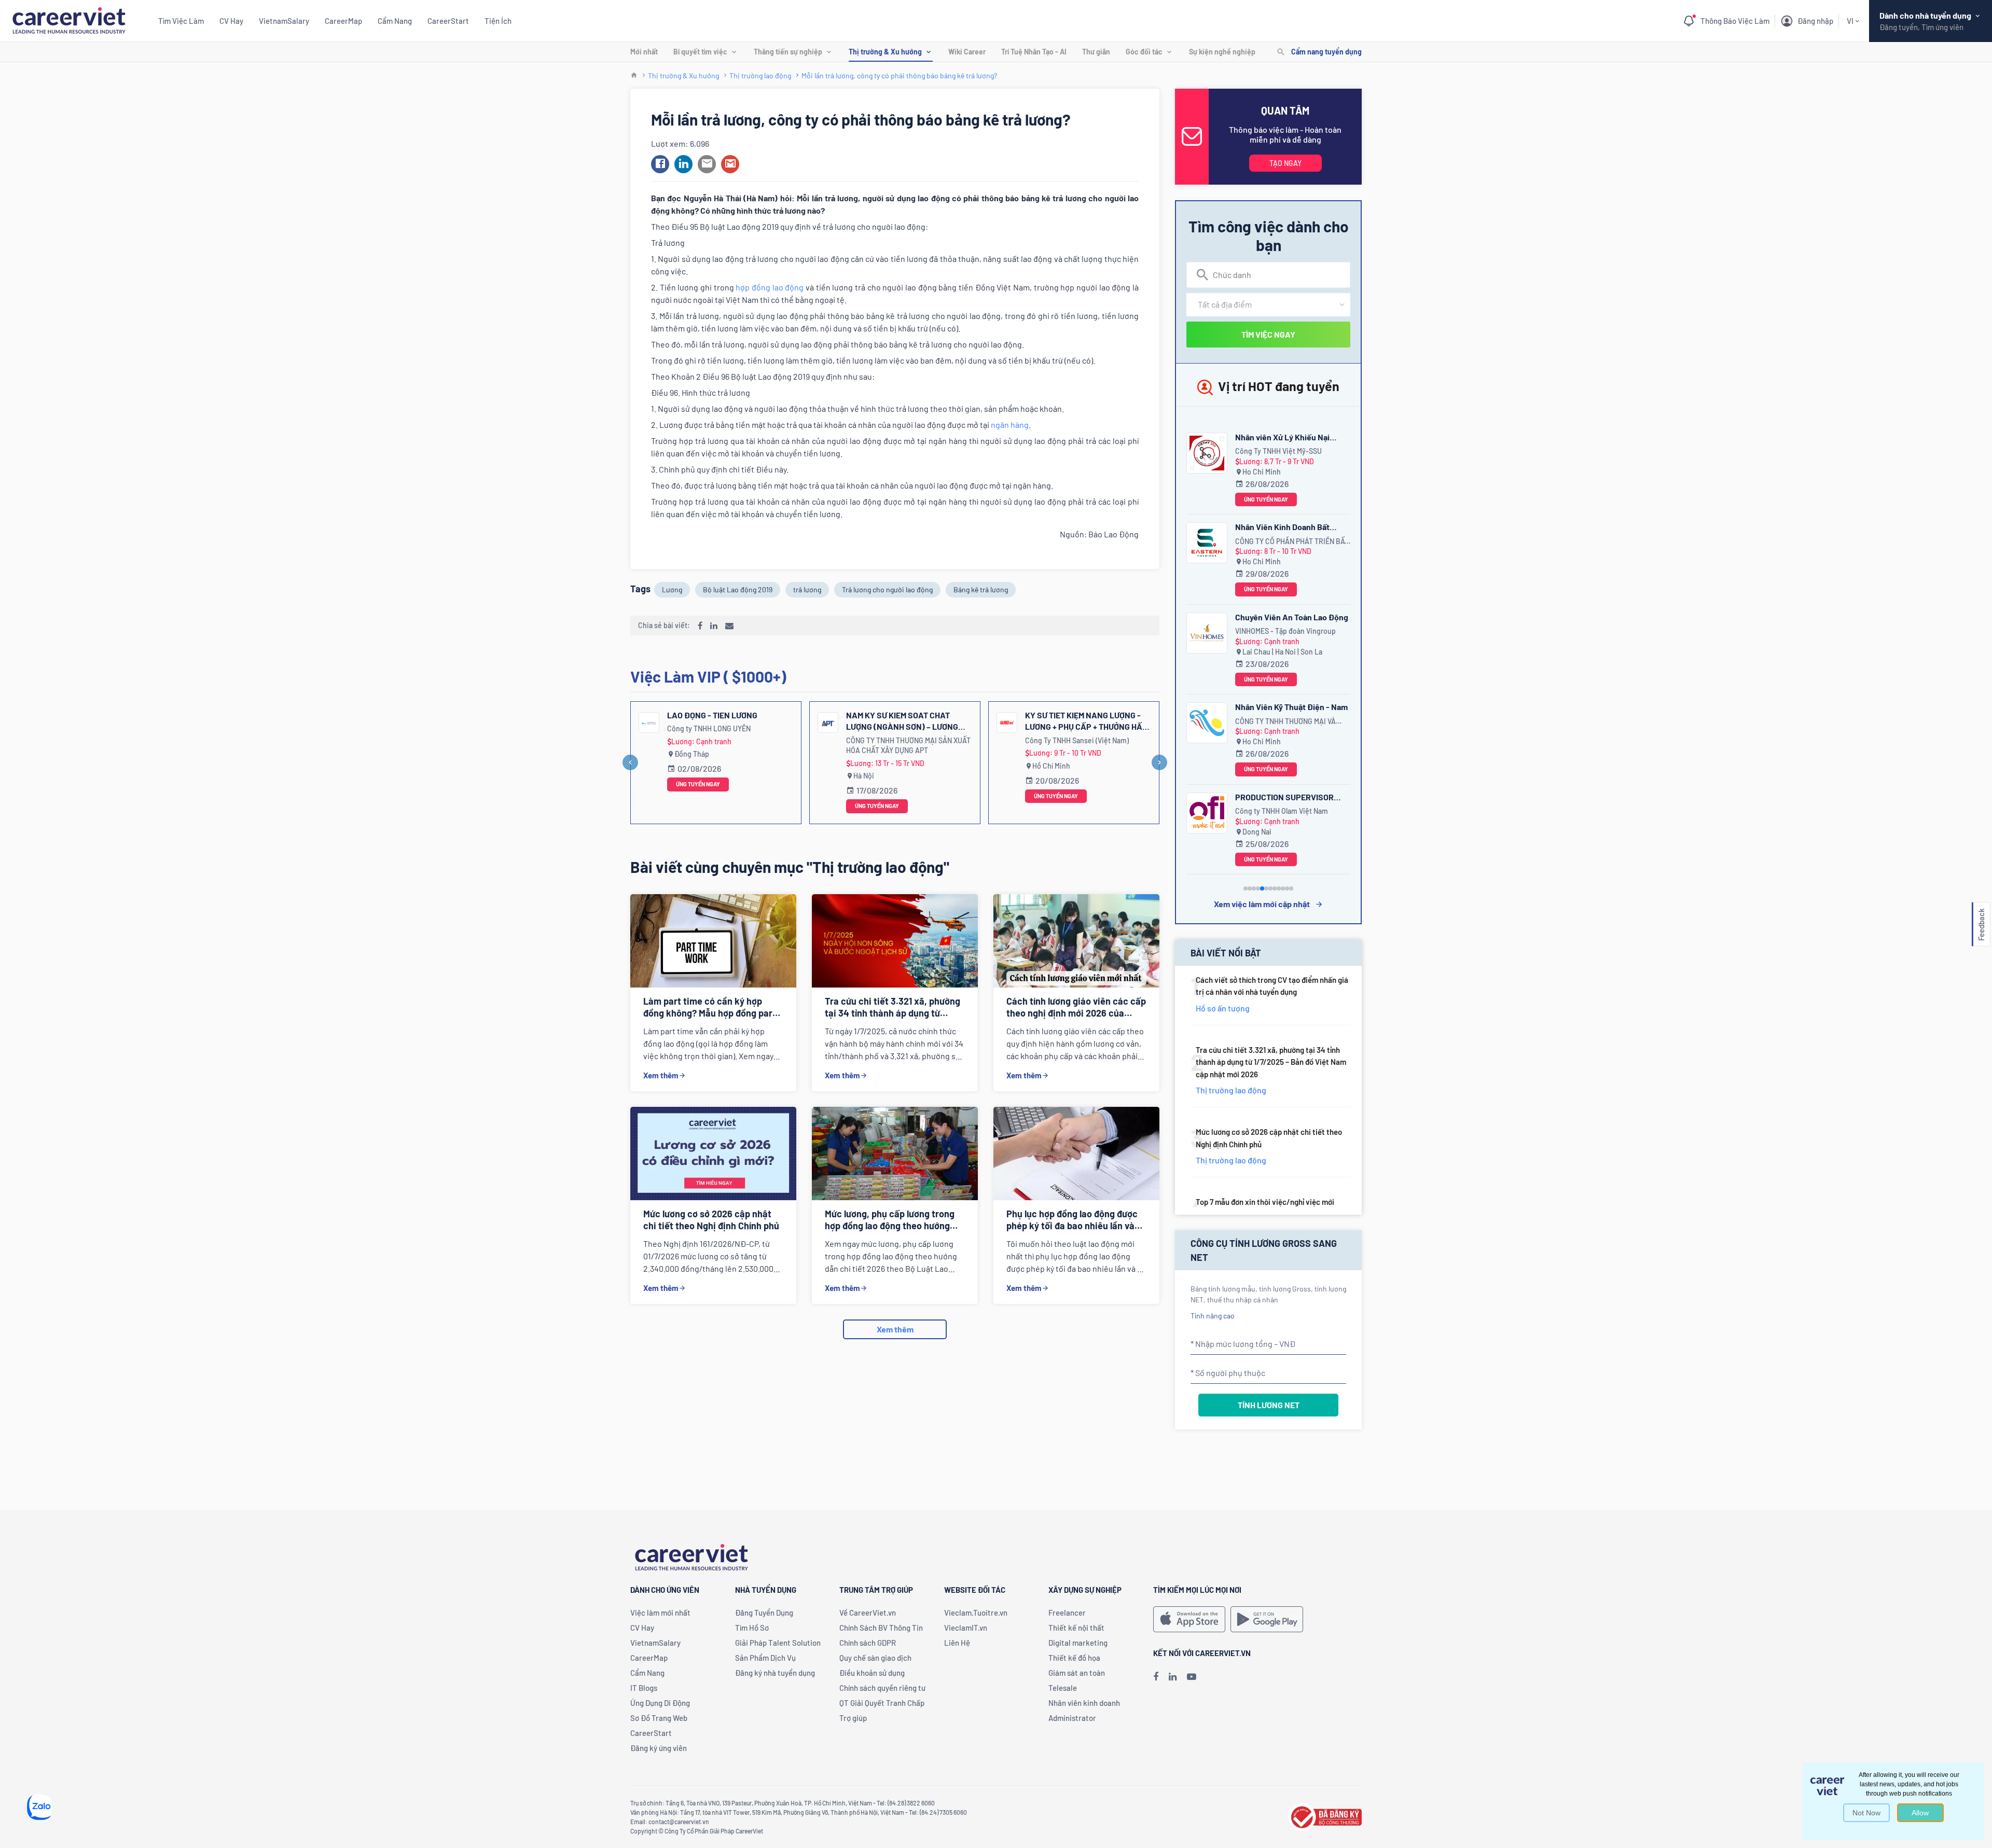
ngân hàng (1010, 425)
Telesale (1063, 1688)
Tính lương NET (1269, 1405)
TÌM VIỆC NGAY (1268, 334)
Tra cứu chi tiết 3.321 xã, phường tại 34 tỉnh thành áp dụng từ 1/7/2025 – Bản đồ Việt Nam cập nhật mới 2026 (1271, 1062)
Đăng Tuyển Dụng (764, 1613)
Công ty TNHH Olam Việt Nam (1282, 811)
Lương (672, 589)
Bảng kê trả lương (981, 589)
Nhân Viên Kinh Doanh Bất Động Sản (1282, 528)
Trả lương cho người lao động (887, 589)
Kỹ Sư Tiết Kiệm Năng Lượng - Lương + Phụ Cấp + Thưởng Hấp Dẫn (1086, 721)
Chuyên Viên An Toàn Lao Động (1292, 617)
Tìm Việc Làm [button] (181, 21)
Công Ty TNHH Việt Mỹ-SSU (1278, 451)
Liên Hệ (957, 1643)
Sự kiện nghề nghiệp (1222, 52)
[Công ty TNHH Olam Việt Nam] (1207, 813)
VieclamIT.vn (966, 1628)
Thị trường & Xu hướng (885, 52)
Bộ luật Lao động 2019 (738, 589)
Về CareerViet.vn (868, 1613)
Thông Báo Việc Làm (1735, 21)
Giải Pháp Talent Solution (778, 1643)
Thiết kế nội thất (1076, 1628)
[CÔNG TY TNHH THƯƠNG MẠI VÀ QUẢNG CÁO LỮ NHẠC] (1207, 723)
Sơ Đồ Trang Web (659, 1718)
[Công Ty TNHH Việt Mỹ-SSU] (1207, 453)
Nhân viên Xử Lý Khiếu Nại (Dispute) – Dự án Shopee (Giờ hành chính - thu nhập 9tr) (1290, 439)
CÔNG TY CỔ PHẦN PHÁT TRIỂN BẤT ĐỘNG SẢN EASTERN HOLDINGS (1292, 542)
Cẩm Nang (395, 21)
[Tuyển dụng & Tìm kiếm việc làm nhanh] (69, 19)
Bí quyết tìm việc (700, 52)
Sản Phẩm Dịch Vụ (765, 1658)
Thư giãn (1096, 52)
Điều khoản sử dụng (872, 1673)
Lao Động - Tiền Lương (712, 715)
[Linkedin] (1173, 1676)
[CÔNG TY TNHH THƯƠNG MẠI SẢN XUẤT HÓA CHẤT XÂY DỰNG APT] (828, 722)
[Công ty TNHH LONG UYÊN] (649, 722)
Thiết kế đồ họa (1074, 1658)
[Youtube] (1192, 1676)
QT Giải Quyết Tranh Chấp (882, 1703)
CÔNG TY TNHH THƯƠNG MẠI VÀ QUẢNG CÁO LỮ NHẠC (1285, 722)
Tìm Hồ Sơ (752, 1628)
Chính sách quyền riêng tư (882, 1688)
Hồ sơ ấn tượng (1223, 1008)
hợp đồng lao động (770, 287)
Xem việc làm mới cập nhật (1262, 904)
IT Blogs (644, 1688)
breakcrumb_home (634, 75)
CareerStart (448, 21)
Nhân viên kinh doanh (1084, 1703)
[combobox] (1268, 275)
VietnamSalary (284, 21)
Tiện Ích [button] (498, 21)
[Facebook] (1156, 1676)
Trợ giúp (853, 1718)
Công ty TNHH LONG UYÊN (709, 728)
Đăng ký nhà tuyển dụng (775, 1673)
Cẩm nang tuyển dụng (1326, 52)
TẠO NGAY (1285, 163)
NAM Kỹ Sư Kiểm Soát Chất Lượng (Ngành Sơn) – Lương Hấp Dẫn (902, 721)
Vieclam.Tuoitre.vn (976, 1613)
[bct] (1325, 1816)
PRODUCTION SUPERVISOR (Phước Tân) (1284, 798)
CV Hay (231, 21)
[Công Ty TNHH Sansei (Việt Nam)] (1007, 722)
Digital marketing (1078, 1643)
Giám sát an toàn (1077, 1673)
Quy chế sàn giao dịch (875, 1658)
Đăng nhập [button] (1815, 21)
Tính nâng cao (1213, 1316)
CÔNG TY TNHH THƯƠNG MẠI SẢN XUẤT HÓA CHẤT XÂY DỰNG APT (908, 746)
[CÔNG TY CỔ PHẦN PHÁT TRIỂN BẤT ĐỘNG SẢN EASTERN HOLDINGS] (1207, 543)
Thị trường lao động (760, 75)
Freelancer (1067, 1613)
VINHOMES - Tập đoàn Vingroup (1285, 631)
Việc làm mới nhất (660, 1613)
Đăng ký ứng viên (659, 1748)
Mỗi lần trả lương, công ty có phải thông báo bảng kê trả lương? (899, 75)
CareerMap (343, 21)
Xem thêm (661, 1075)
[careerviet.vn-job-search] (1189, 1619)
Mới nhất (644, 52)
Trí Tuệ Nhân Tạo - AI (1034, 52)
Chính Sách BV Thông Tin (881, 1628)
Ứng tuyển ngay (698, 784)
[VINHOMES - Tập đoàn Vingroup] (1207, 633)
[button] (660, 164)
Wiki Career (967, 52)
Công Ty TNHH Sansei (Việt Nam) (1077, 740)
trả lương (807, 589)
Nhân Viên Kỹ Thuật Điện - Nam (1291, 707)
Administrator (1072, 1718)
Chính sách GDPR (868, 1643)
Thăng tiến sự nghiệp (788, 52)
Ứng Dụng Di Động (660, 1703)
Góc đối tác (1144, 52)
